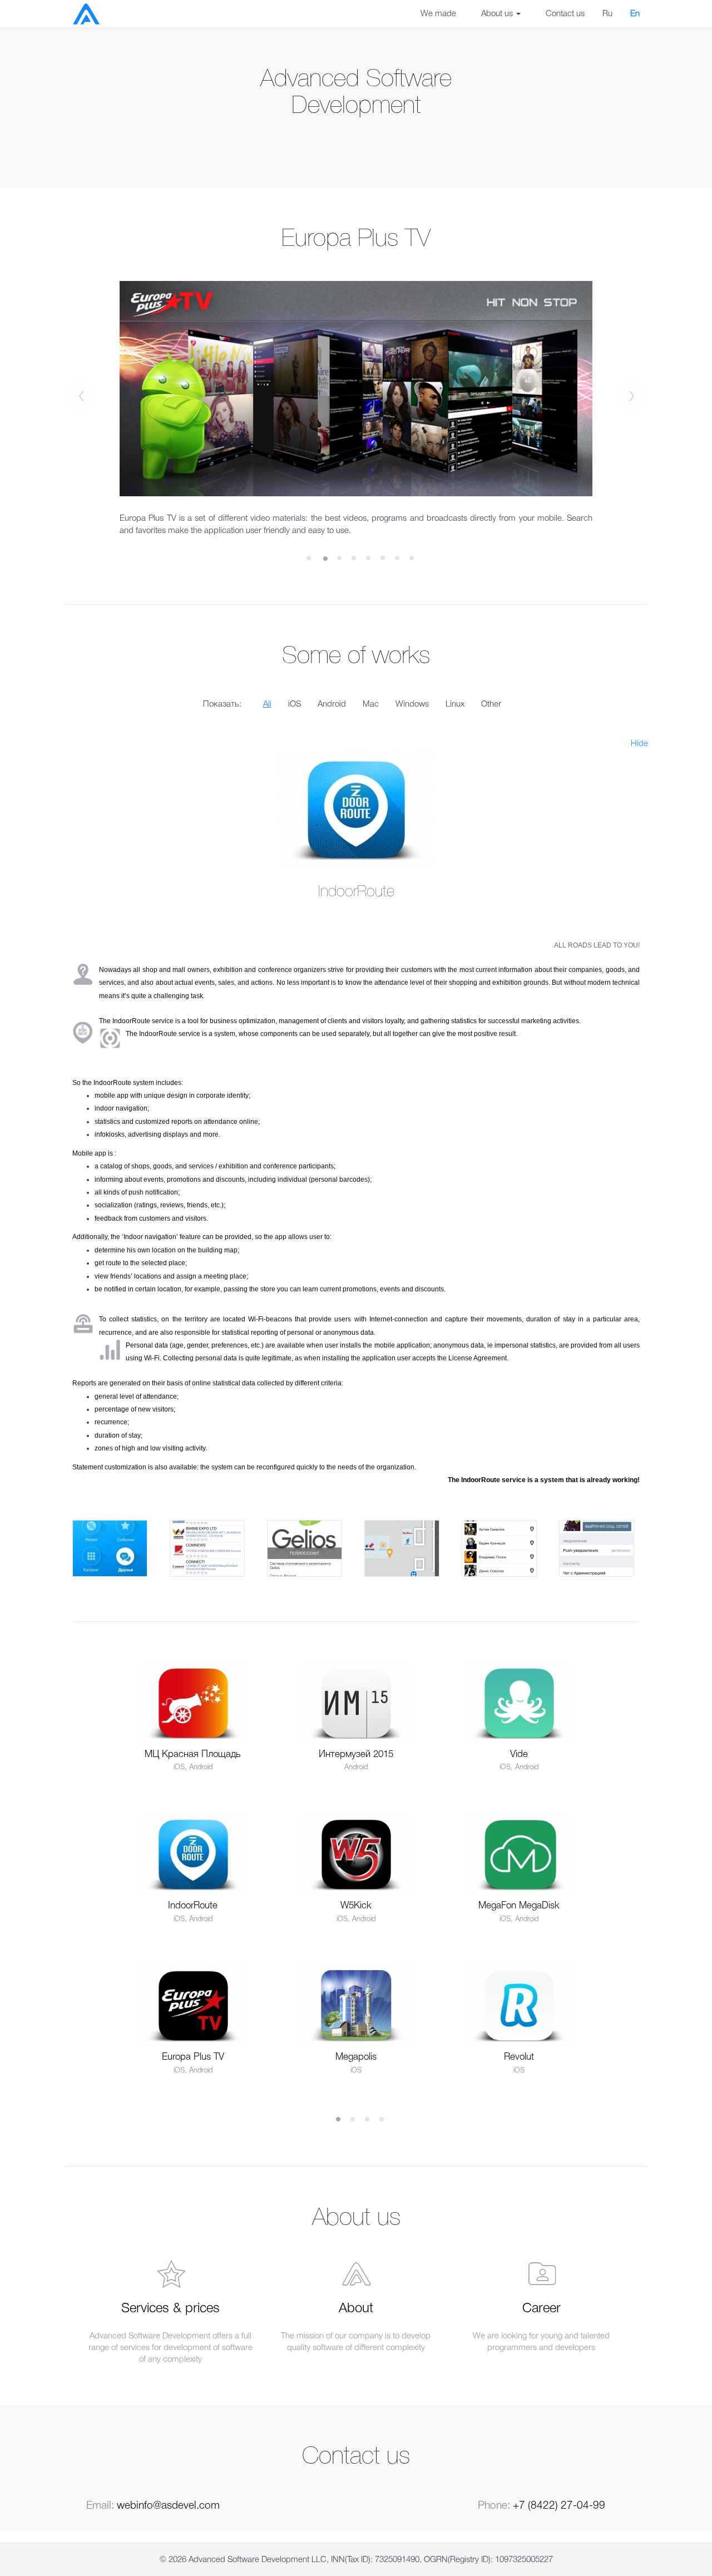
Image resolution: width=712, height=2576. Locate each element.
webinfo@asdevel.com (168, 2506)
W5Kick (356, 1906)
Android (332, 704)
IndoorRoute (193, 1906)
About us (498, 14)
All (267, 704)
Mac (371, 704)
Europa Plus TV (193, 2057)
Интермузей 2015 (356, 1755)
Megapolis (356, 2057)
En (635, 14)
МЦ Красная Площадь (193, 1755)
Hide (639, 744)
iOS (295, 704)
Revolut (519, 2057)
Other (491, 704)
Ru (607, 14)
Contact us (565, 14)
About (356, 2309)
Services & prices (170, 2309)
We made (438, 14)
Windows (412, 704)
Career (542, 2309)
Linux (455, 704)
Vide (519, 1755)
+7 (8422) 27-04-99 (559, 2506)
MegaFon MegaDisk (519, 1906)
